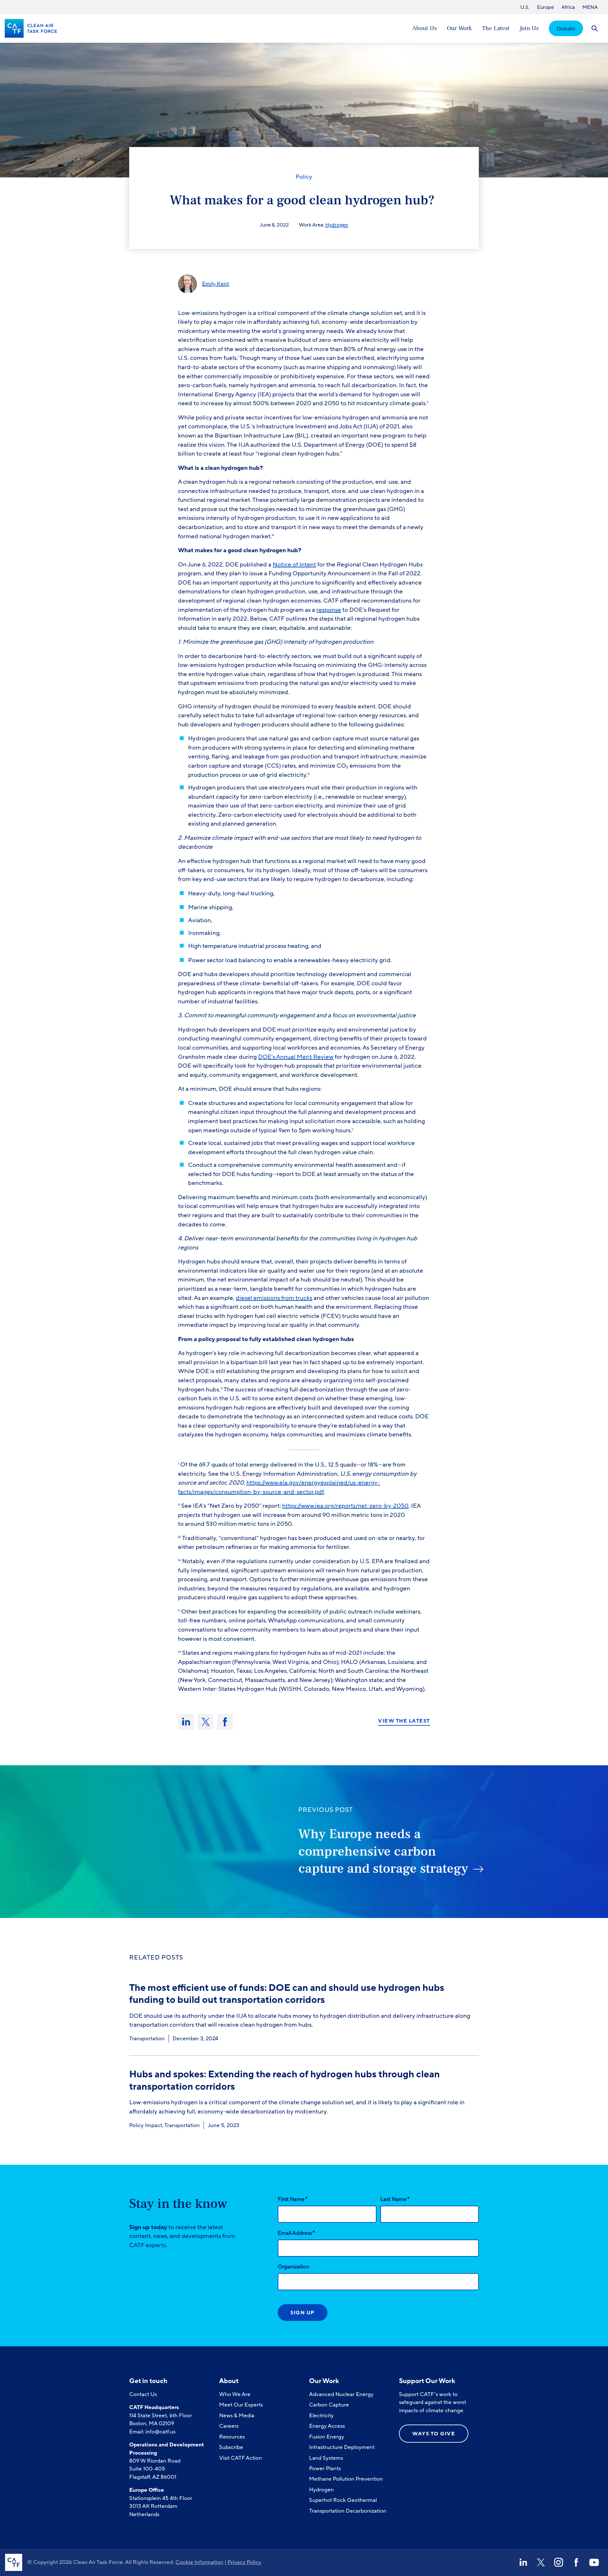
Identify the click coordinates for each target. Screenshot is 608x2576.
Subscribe (231, 2447)
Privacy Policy (244, 2562)
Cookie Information (199, 2562)
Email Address (296, 2233)
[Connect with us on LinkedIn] (523, 2562)
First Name (293, 2199)
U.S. (525, 7)
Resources (232, 2437)
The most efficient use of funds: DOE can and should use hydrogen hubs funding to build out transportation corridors (287, 1994)
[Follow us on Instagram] (559, 2562)
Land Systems (326, 2458)
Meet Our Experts (241, 2405)
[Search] (595, 28)
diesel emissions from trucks (274, 1298)
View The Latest (404, 1721)
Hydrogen (337, 225)
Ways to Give (434, 2434)
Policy (304, 177)
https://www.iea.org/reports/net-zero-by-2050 (345, 1506)
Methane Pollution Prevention (346, 2479)
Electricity (321, 2416)
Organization (294, 2267)
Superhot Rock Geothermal (343, 2500)
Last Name (395, 2199)
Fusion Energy (327, 2437)
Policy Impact (146, 2125)
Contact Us (143, 2394)
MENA (590, 7)
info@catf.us (160, 2432)
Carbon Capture (329, 2405)
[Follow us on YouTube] (594, 2562)
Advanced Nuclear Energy (341, 2394)
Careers (229, 2426)
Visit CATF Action (241, 2458)
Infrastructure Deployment (342, 2447)
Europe (545, 7)
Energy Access (327, 2426)
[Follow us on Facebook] (576, 2562)
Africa (568, 7)
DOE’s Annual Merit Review (296, 1057)
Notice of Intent (294, 565)
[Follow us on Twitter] (541, 2562)
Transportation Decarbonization (348, 2511)
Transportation (147, 2039)
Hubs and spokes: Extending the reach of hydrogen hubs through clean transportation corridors (285, 2080)
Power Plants (325, 2468)
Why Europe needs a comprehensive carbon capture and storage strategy (383, 1851)
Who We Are (235, 2394)
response (329, 610)
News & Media (237, 2416)
